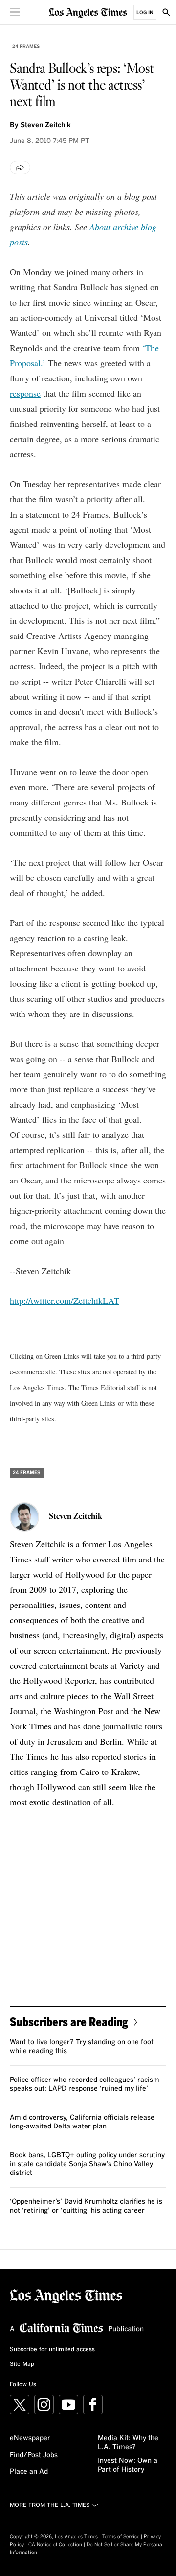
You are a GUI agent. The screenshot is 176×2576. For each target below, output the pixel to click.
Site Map (22, 2364)
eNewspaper (30, 2438)
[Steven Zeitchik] (24, 1517)
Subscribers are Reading (69, 2021)
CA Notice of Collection (55, 2545)
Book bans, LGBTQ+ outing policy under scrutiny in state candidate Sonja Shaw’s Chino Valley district (87, 2164)
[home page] (88, 12)
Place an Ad (29, 2472)
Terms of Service (121, 2537)
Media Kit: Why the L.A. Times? (128, 2443)
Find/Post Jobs (34, 2455)
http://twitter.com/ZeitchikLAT (65, 1300)
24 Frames (26, 47)
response (25, 393)
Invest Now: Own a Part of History (128, 2465)
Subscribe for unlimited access (52, 2350)
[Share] (20, 167)
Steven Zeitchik (46, 125)
